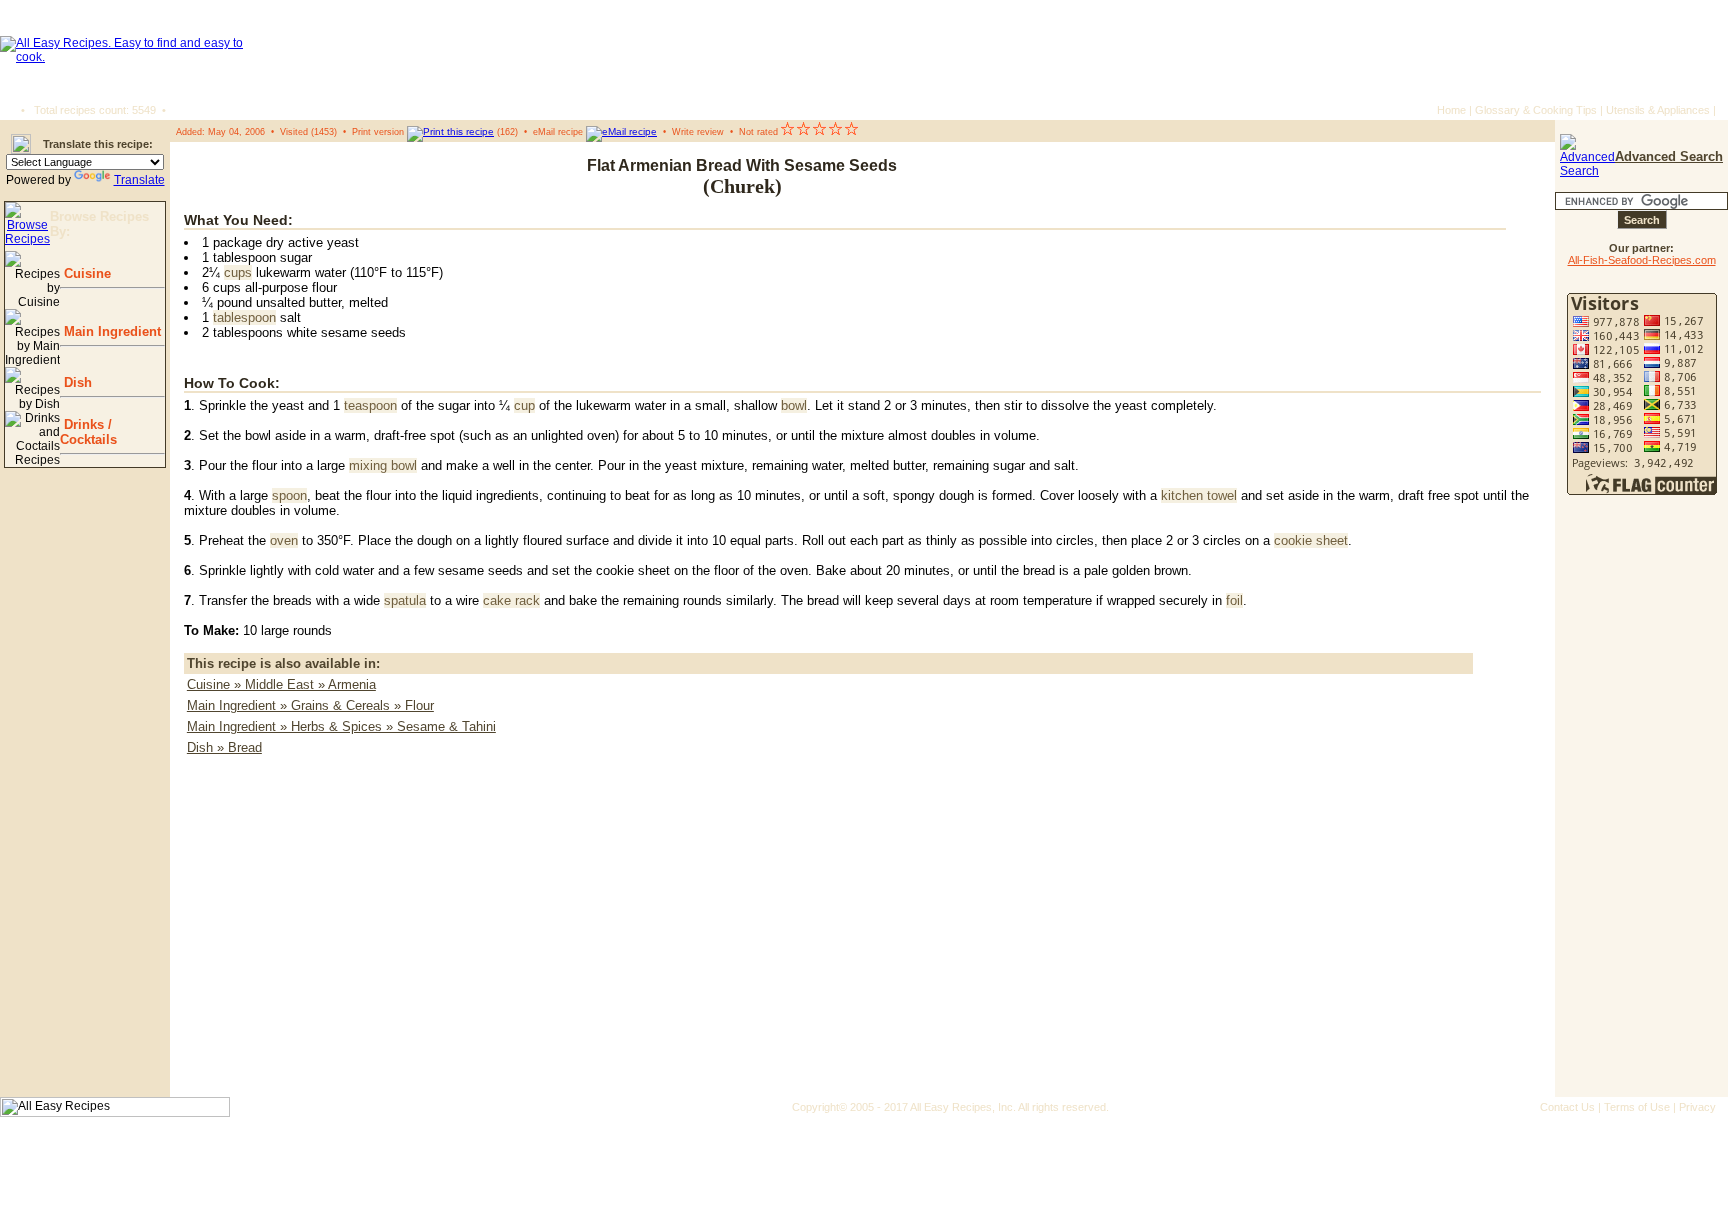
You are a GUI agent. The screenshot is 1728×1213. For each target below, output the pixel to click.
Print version (378, 132)
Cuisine (85, 273)
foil (1234, 600)
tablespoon (244, 317)
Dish (76, 382)
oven (284, 540)
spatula (405, 600)
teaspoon (370, 405)
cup (524, 405)
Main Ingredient (110, 331)
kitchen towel (1199, 495)
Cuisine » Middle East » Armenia (281, 684)
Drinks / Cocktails (88, 432)
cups (238, 272)
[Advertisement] (1421, 177)
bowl (794, 405)
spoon (289, 495)
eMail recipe (558, 132)
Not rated (758, 132)
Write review (698, 132)
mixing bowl (383, 465)
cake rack (511, 600)
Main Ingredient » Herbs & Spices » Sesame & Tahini (341, 726)
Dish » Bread (224, 747)
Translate (139, 180)
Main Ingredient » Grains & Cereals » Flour (310, 705)
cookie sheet (1311, 540)
